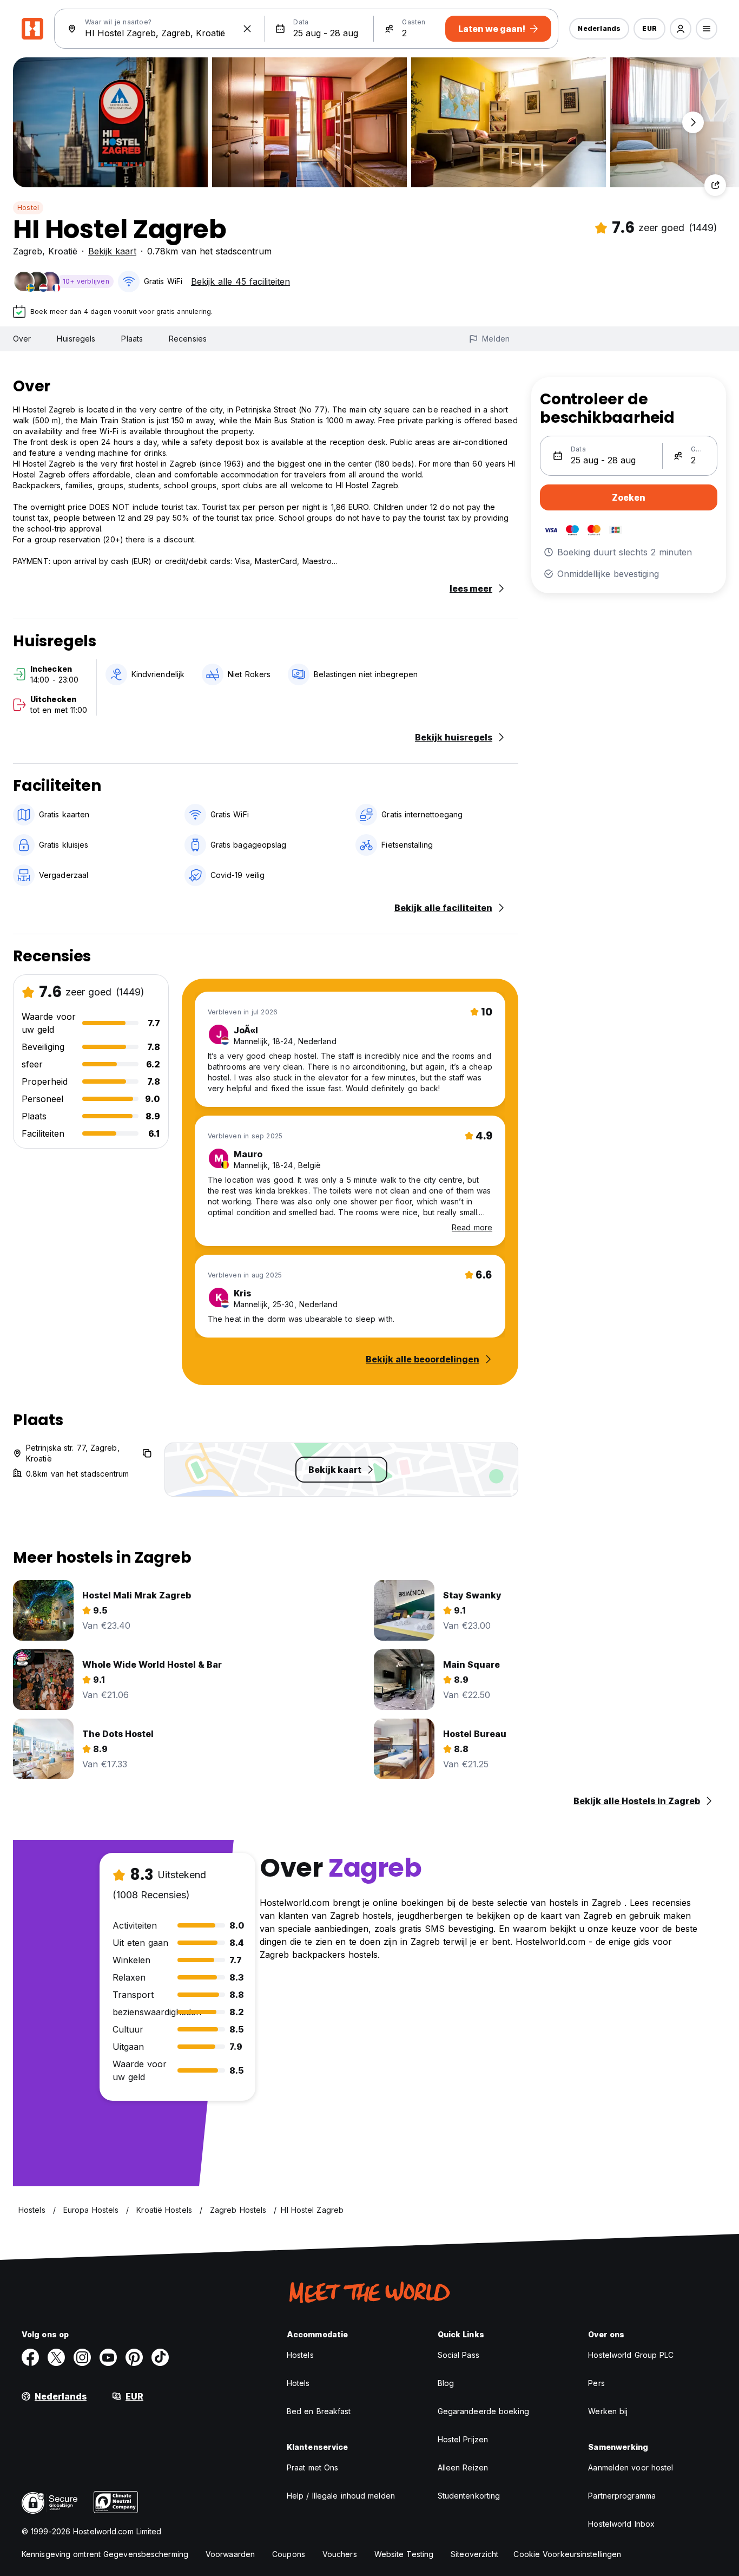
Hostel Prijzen (463, 2439)
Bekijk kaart (112, 251)
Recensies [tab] (188, 339)
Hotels (298, 2383)
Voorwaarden (230, 2554)
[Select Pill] (681, 29)
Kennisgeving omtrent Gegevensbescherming (105, 2554)
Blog (446, 2383)
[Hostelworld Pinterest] (134, 2357)
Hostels (300, 2355)
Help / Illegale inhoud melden (341, 2496)
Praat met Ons (312, 2467)
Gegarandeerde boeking (483, 2411)
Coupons (289, 2554)
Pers (596, 2383)
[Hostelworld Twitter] (56, 2357)
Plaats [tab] (132, 339)
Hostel (28, 208)
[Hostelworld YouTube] (108, 2357)
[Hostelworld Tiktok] (160, 2357)
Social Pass (458, 2355)
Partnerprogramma (622, 2496)
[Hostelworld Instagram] (82, 2357)
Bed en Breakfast (319, 2411)
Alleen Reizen (463, 2467)
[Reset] (247, 29)
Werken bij (608, 2411)
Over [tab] (22, 339)
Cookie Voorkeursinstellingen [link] (567, 2554)
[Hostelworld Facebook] (30, 2357)
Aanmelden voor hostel (631, 2467)
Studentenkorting (469, 2496)
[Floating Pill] (693, 122)
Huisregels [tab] (76, 339)
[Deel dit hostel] (715, 185)
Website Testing (404, 2554)
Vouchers (340, 2554)
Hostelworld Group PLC (631, 2355)
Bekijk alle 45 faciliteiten (240, 281)
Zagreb (28, 251)
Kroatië (63, 251)
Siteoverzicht (474, 2554)
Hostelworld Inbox (621, 2524)
